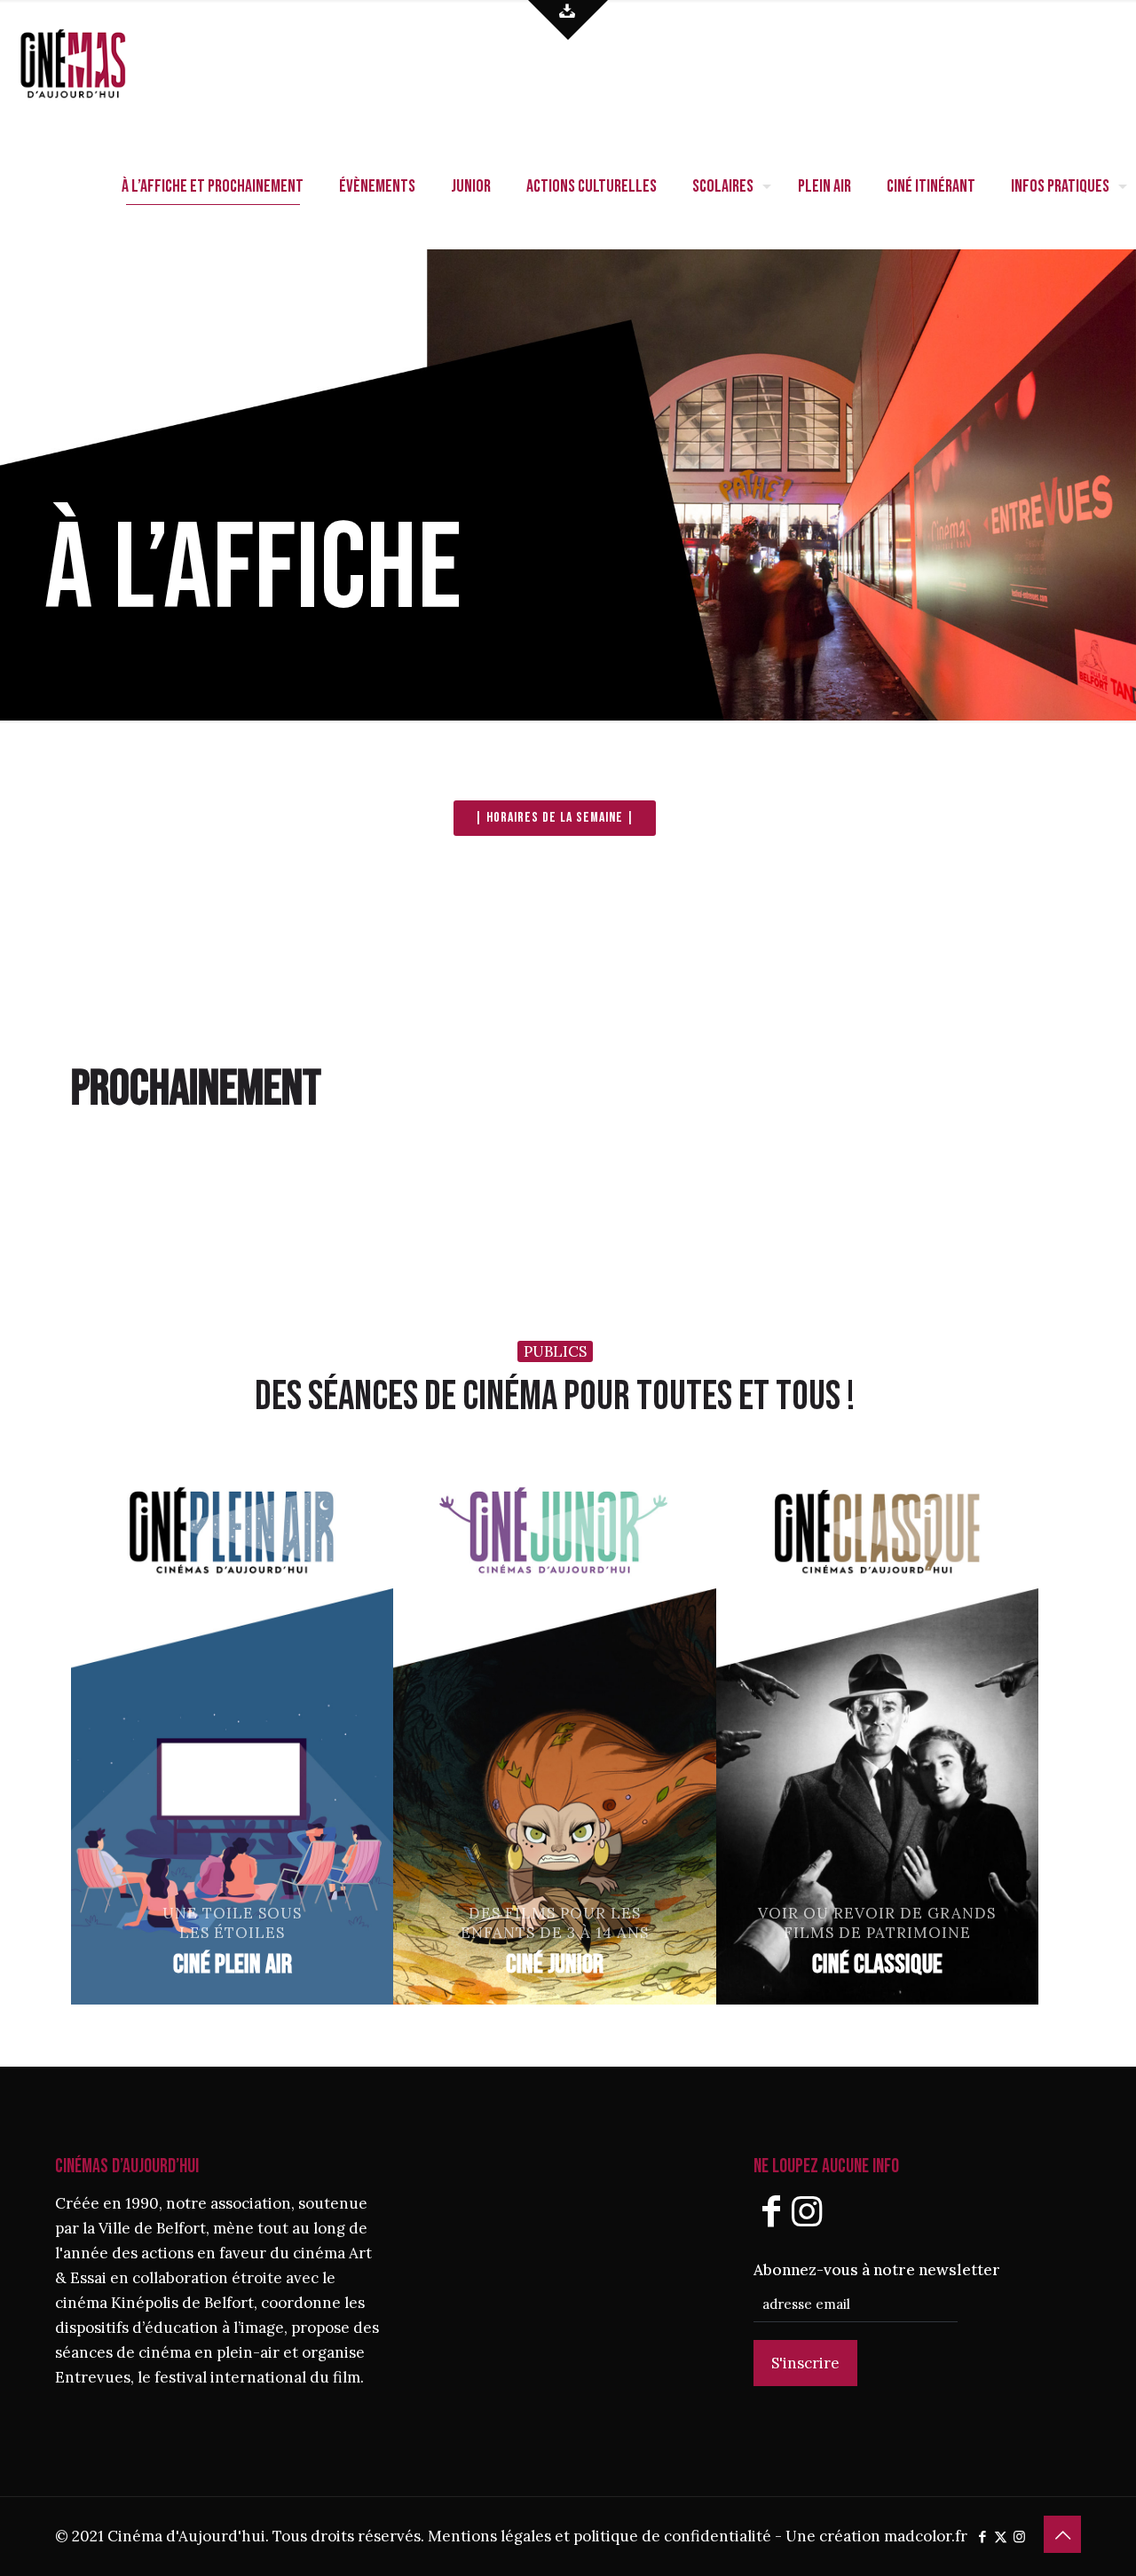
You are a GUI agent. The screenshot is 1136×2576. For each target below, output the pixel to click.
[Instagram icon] (1019, 2537)
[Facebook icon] (982, 2537)
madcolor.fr (926, 2536)
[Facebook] (771, 2211)
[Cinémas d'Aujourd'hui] (103, 62)
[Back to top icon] (1062, 2534)
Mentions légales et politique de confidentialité (600, 2536)
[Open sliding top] (568, 20)
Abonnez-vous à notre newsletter (877, 2270)
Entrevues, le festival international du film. (209, 2377)
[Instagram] (807, 2211)
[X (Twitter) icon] (1001, 2537)
